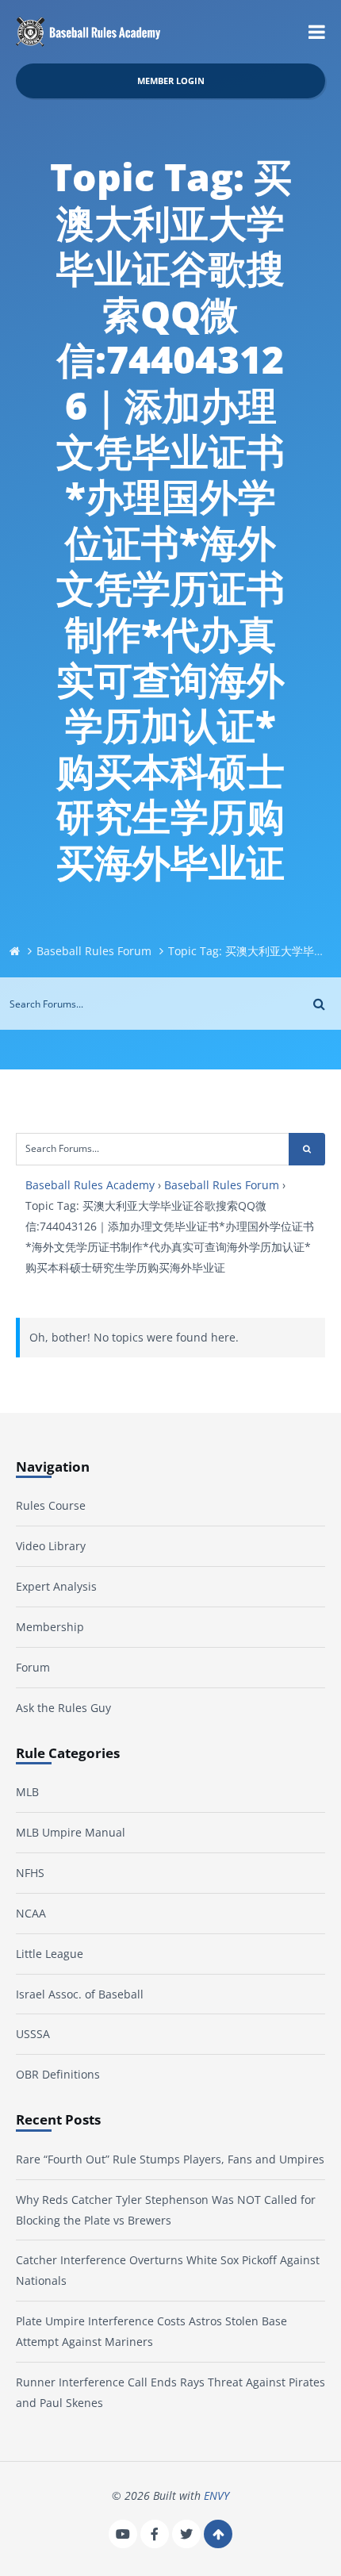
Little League (50, 1954)
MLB (27, 1792)
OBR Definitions (58, 2074)
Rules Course (51, 1505)
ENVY (216, 2495)
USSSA (33, 2034)
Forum (33, 1667)
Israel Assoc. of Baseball (80, 1994)
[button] (317, 32)
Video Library (51, 1546)
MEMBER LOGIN (171, 81)
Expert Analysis (56, 1586)
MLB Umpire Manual (71, 1832)
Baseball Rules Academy (90, 1185)
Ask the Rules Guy (63, 1708)
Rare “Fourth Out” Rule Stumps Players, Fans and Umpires (170, 2159)
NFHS (30, 1873)
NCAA (31, 1913)
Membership (50, 1627)
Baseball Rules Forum (94, 951)
